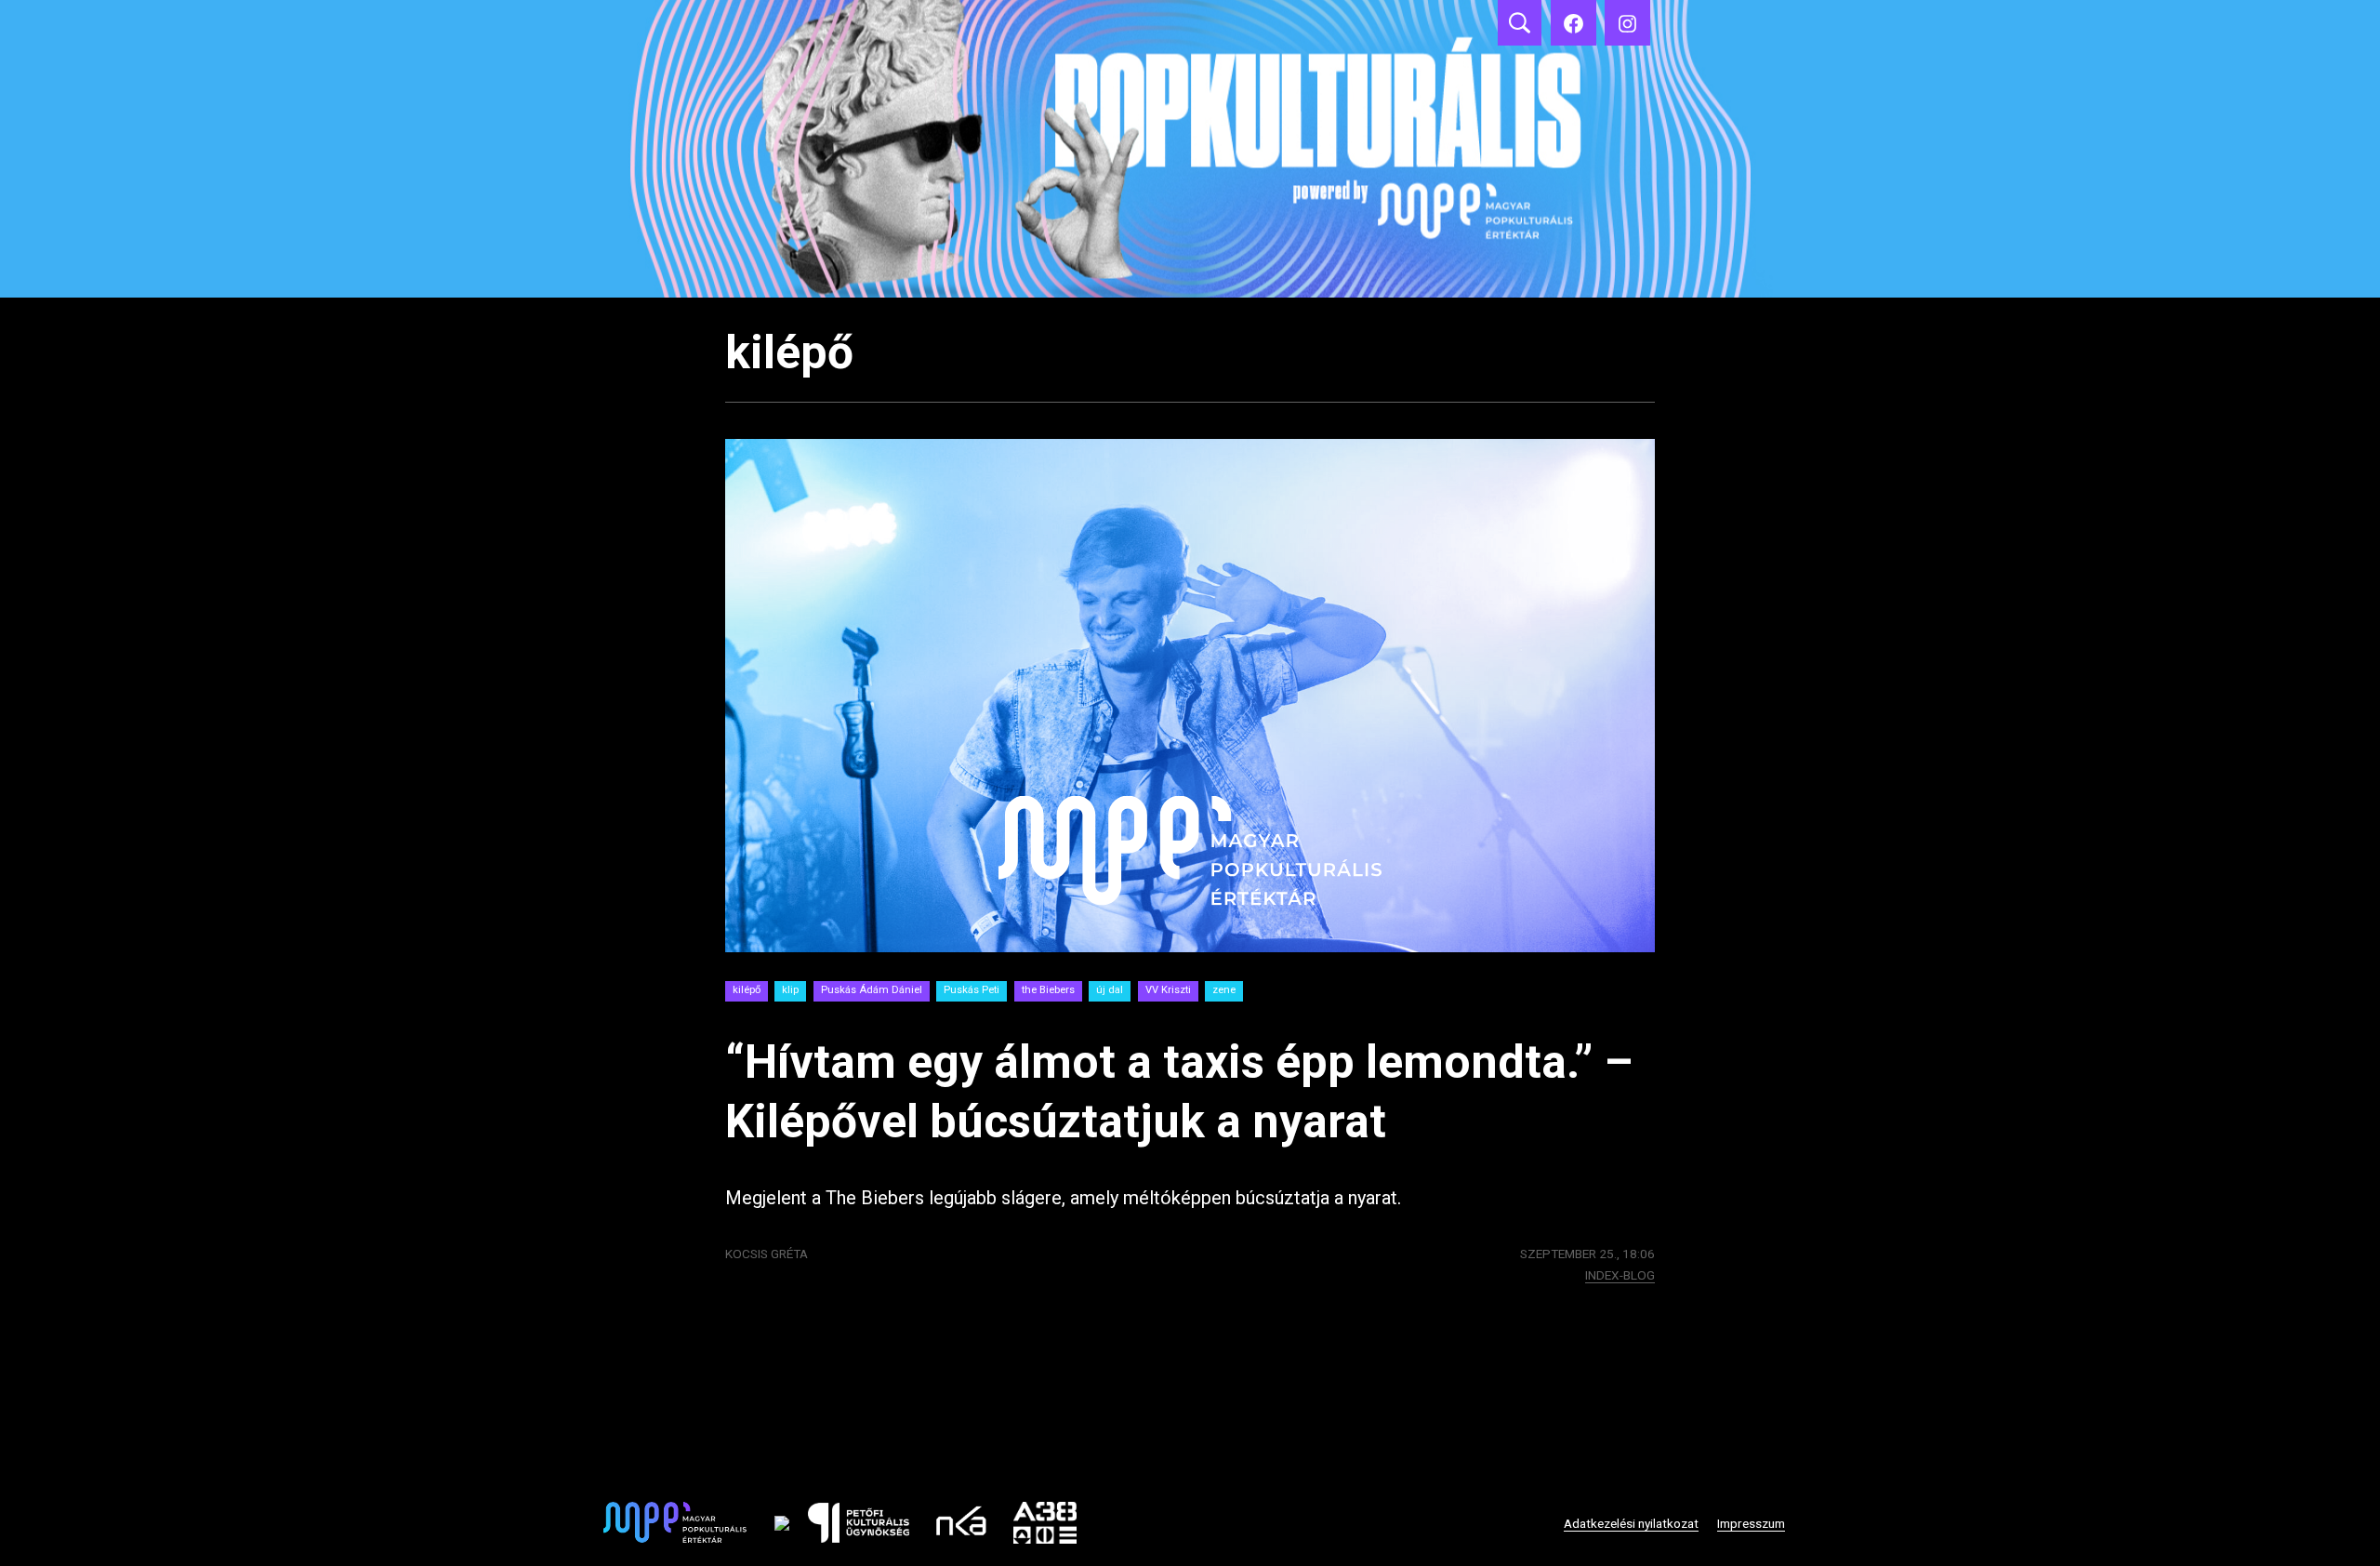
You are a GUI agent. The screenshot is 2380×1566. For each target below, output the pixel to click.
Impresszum (1751, 1523)
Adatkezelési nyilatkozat (1631, 1523)
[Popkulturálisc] (1573, 23)
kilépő (747, 990)
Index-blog (1620, 1275)
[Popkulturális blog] (1190, 149)
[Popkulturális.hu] (1627, 23)
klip (790, 990)
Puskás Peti (972, 990)
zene (1224, 990)
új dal (1110, 990)
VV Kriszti (1168, 990)
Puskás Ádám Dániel (872, 990)
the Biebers (1048, 990)
